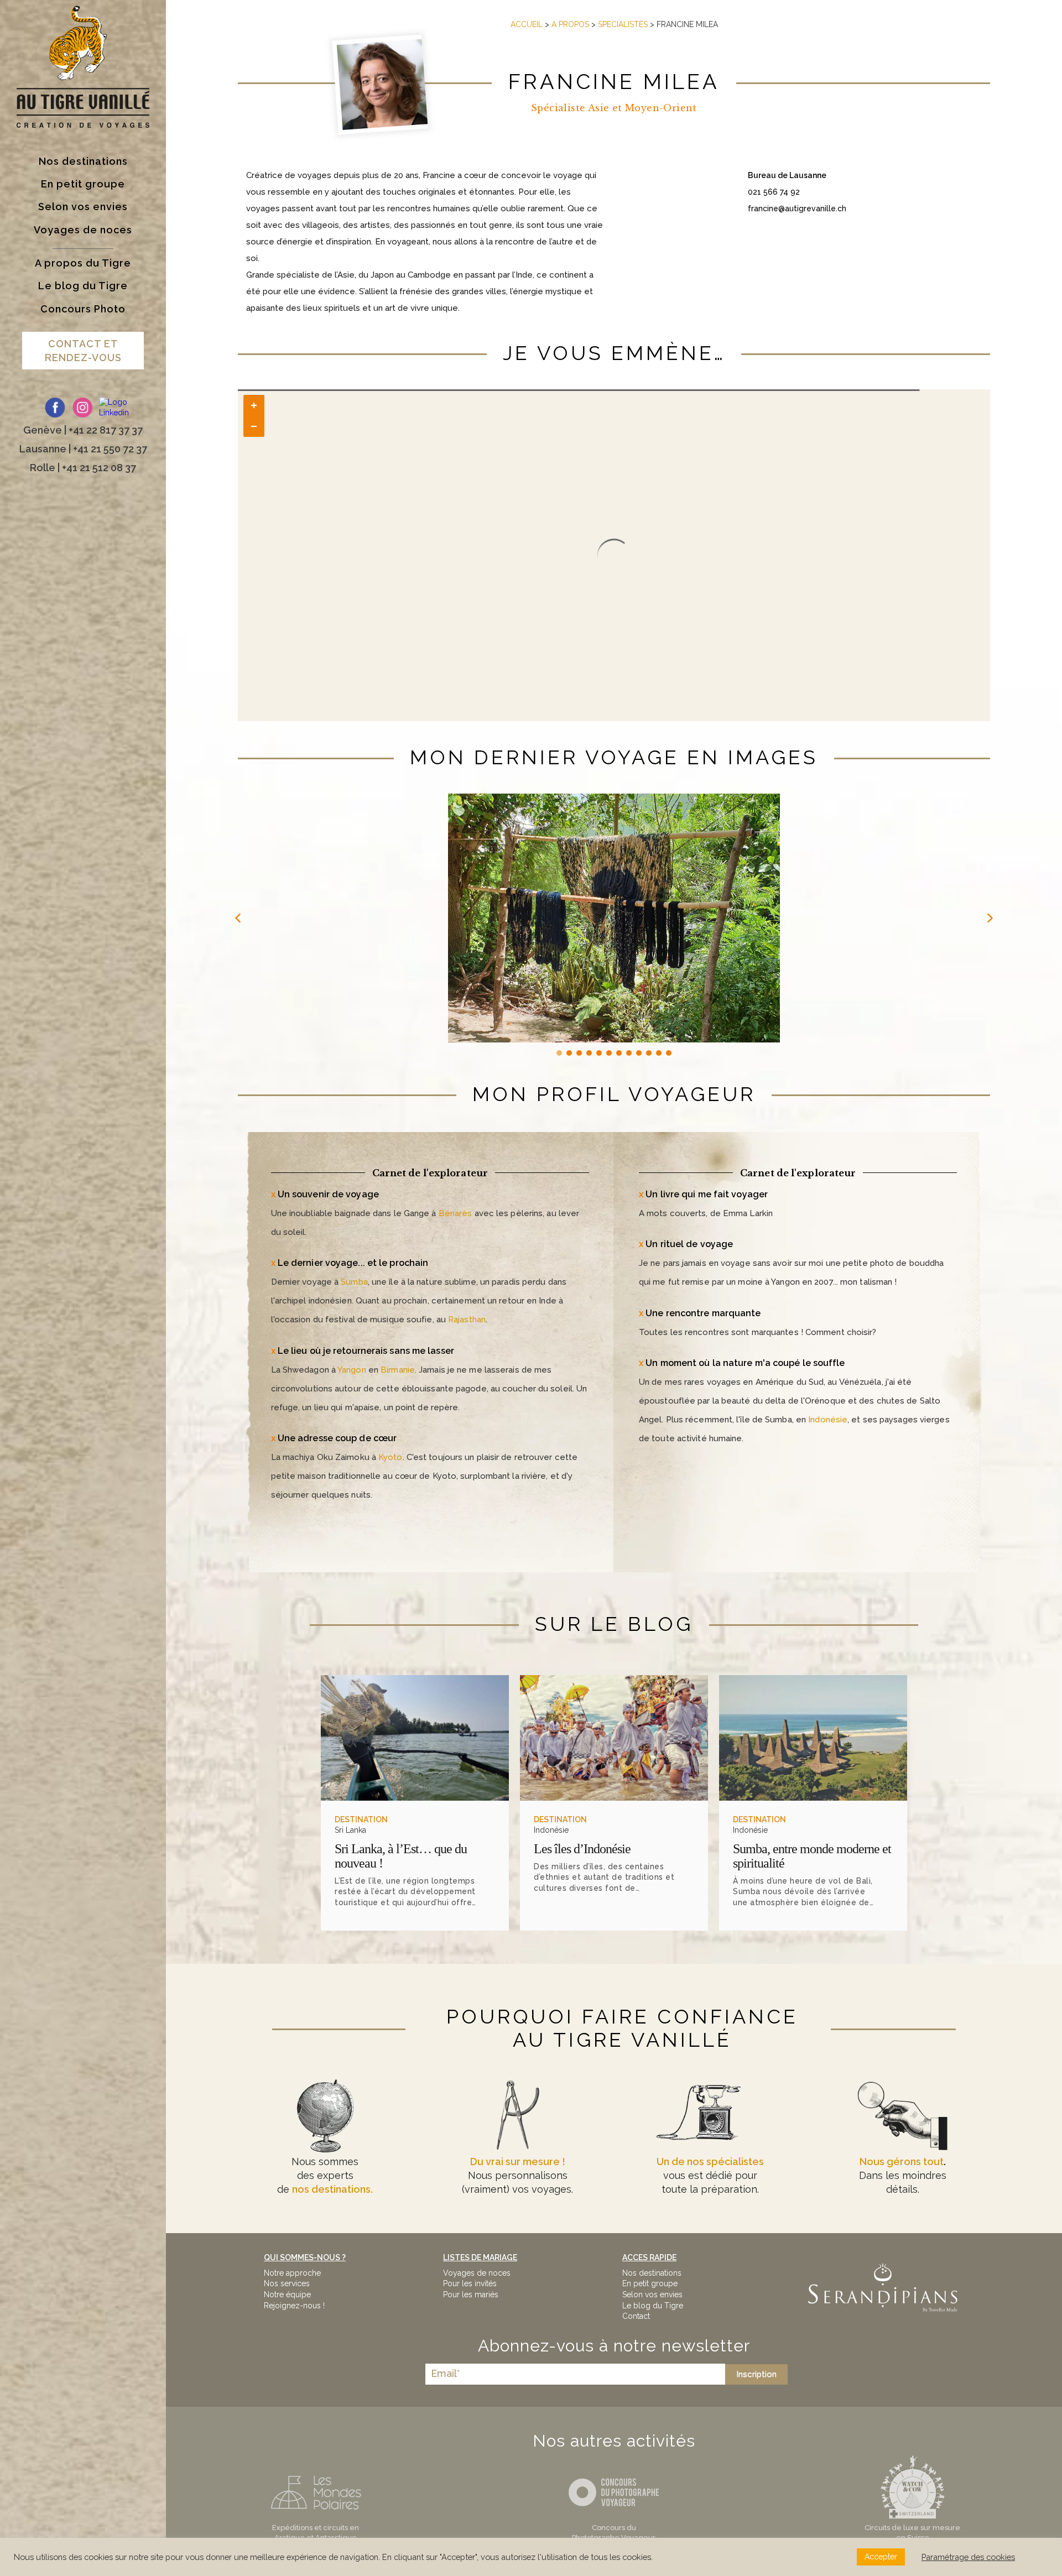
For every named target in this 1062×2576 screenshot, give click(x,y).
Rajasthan (467, 1320)
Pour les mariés (471, 2295)
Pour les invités (470, 2283)
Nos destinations (652, 2273)
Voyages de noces (477, 2273)
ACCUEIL (527, 24)
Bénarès (455, 1213)
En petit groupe (650, 2283)
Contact (636, 2316)
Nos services (287, 2283)
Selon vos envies (652, 2295)
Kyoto (391, 1457)
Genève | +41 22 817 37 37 (83, 430)
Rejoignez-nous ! (294, 2306)
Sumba (354, 1282)
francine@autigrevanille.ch (797, 208)
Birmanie (398, 1370)
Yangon (352, 1370)
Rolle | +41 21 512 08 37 (83, 468)
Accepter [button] (881, 2557)
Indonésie (828, 1420)
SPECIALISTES (623, 24)
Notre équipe (287, 2295)
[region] (614, 926)
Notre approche (292, 2273)
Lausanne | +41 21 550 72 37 (83, 449)
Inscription (756, 2374)
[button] (238, 918)
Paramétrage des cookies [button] (968, 2557)
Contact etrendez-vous (83, 351)
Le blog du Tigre (653, 2306)
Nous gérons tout (902, 2162)
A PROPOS (570, 24)
